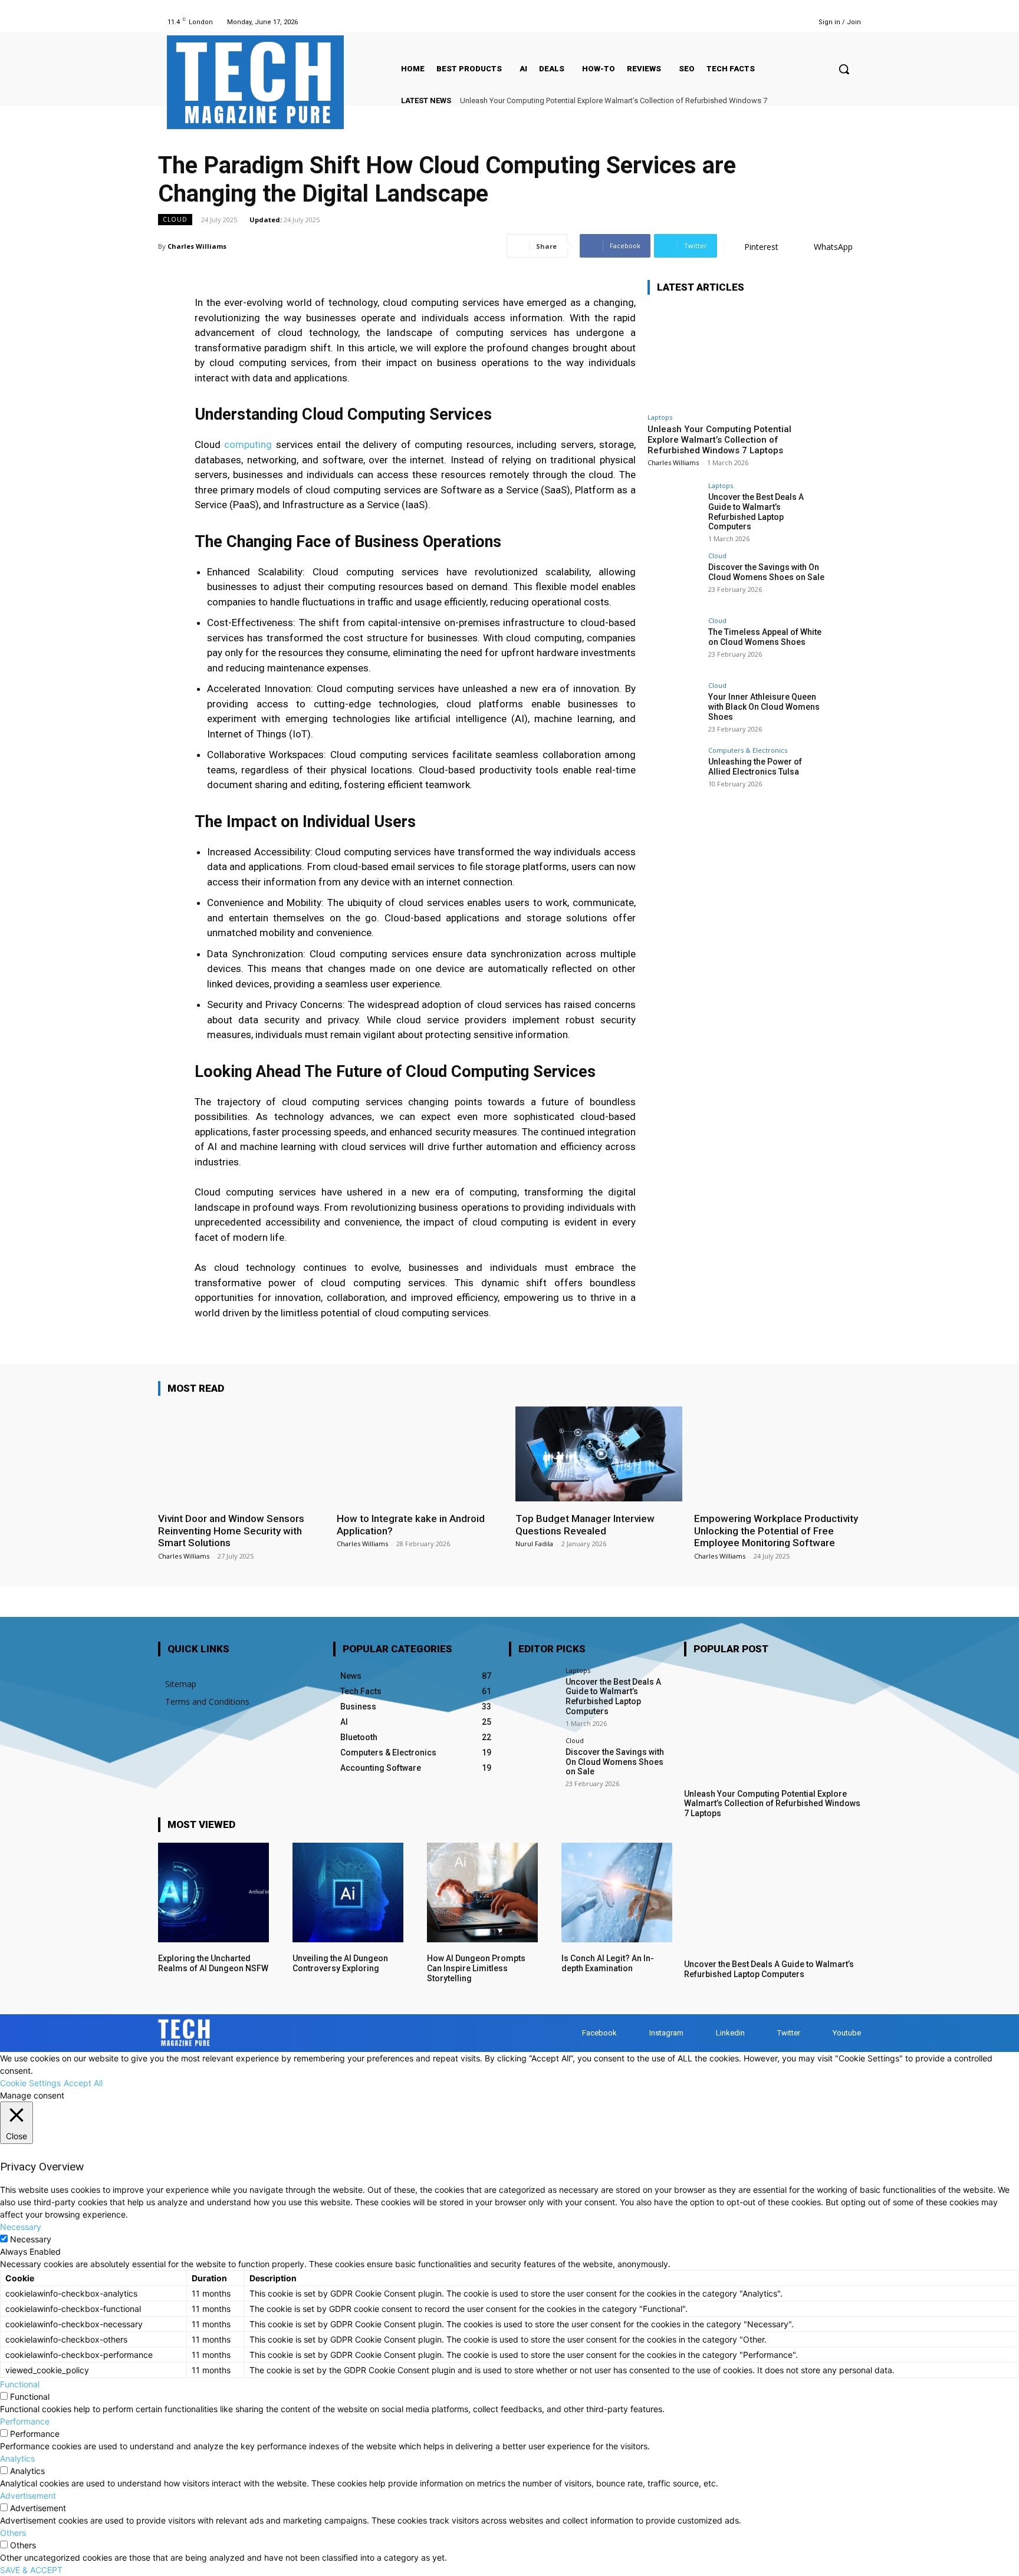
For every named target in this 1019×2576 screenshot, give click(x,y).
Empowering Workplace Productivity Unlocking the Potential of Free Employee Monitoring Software (776, 1531)
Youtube (847, 2033)
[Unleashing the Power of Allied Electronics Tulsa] (674, 773)
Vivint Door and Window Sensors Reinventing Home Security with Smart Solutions (231, 1531)
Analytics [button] (17, 2458)
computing (248, 444)
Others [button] (13, 2533)
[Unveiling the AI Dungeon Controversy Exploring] (348, 1893)
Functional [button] (20, 2384)
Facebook (599, 2033)
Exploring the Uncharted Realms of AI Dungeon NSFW (213, 1963)
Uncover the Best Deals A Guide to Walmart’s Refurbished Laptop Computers (756, 512)
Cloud (175, 219)
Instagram (666, 2033)
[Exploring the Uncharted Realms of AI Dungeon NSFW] (213, 1893)
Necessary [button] (21, 2227)
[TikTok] (755, 22)
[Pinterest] (740, 22)
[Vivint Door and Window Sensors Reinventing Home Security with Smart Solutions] (241, 1454)
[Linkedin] (725, 22)
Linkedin (730, 2033)
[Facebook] (696, 22)
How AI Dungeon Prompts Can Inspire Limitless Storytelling (476, 1968)
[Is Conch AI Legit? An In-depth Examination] (617, 1893)
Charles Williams (197, 246)
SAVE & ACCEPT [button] (31, 2570)
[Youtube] (785, 22)
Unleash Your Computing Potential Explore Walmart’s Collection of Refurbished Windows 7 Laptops (719, 440)
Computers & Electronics (748, 750)
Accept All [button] (83, 2083)
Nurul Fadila (534, 1544)
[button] (844, 69)
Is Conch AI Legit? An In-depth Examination (608, 1963)
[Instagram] (710, 22)
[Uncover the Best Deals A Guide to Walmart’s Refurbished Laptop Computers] (674, 509)
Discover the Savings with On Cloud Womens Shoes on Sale (766, 572)
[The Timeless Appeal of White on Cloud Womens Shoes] (674, 644)
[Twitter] (770, 22)
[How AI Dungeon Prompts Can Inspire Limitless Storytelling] (482, 1893)
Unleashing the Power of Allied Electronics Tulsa (755, 767)
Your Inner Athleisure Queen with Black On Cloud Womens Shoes (764, 707)
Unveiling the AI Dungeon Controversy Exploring (340, 1963)
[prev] (835, 101)
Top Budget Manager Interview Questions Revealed (585, 1524)
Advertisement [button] (28, 2496)
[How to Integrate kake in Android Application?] (420, 1454)
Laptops (660, 417)
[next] (854, 101)
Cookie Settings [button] (30, 2083)
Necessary (31, 2239)
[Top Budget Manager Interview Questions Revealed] (599, 1454)
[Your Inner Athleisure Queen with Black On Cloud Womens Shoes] (674, 709)
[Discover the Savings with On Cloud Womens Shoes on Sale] (674, 579)
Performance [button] (25, 2421)
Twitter (789, 2033)
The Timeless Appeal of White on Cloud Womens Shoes (765, 637)
